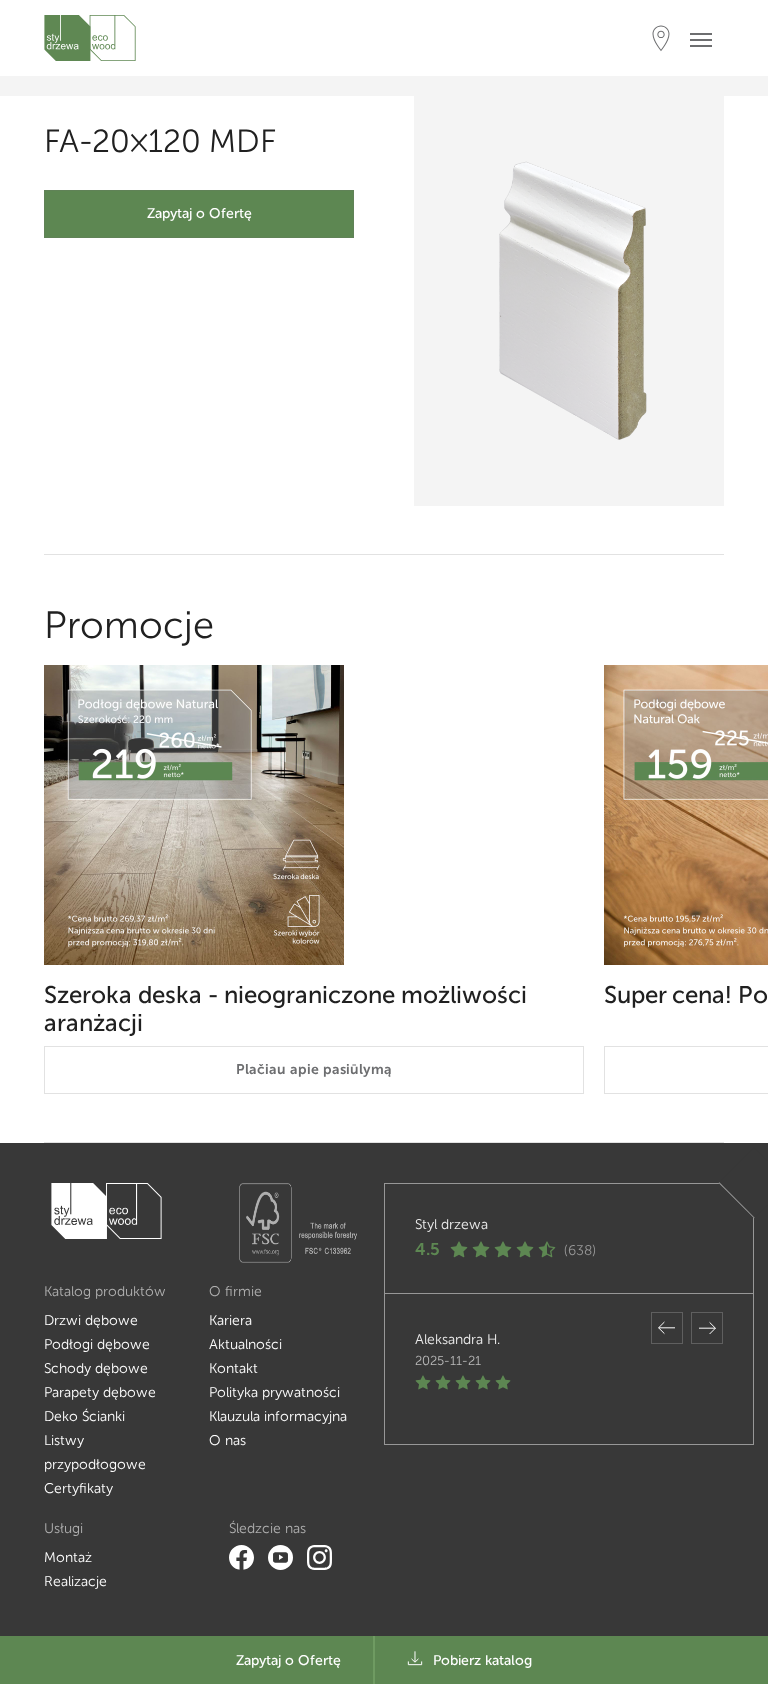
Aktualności (245, 1344)
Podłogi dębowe (97, 1344)
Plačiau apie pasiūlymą (314, 1069)
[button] (667, 1328)
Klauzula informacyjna (278, 1416)
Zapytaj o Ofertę (199, 213)
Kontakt (233, 1368)
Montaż (68, 1557)
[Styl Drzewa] (90, 38)
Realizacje (75, 1581)
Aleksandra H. (457, 1339)
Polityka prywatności (274, 1392)
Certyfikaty (78, 1488)
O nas (227, 1440)
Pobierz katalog (482, 1660)
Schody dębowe (96, 1368)
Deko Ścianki (84, 1416)
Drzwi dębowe (91, 1320)
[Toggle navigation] (707, 38)
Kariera (230, 1320)
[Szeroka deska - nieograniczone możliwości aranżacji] (314, 815)
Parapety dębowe (100, 1392)
